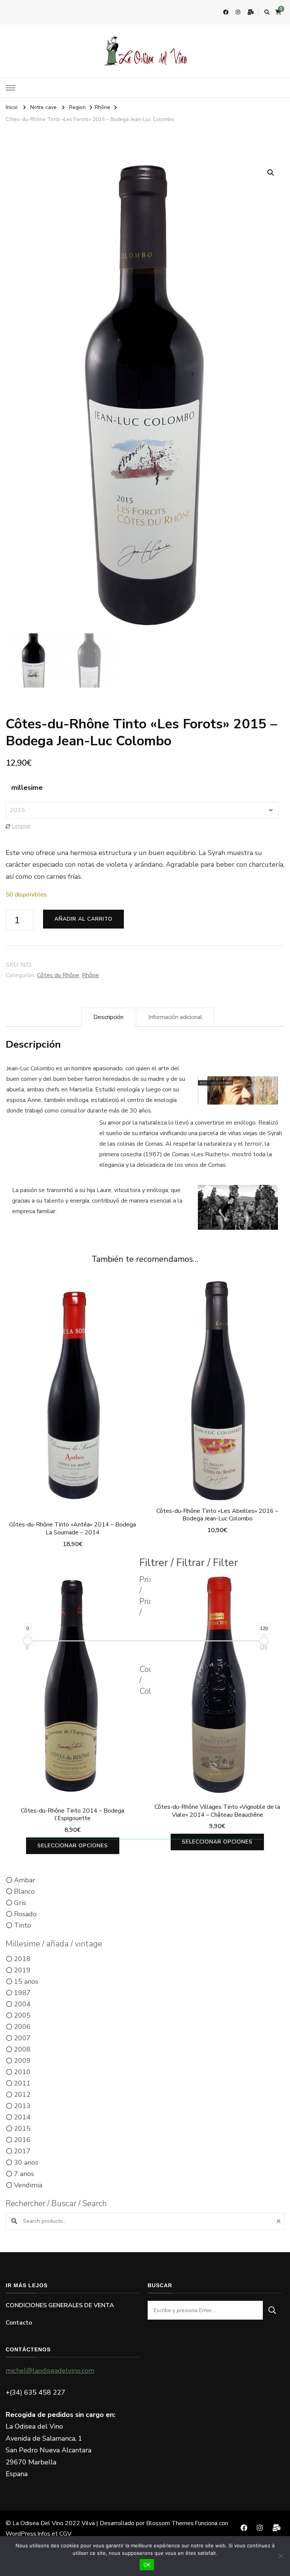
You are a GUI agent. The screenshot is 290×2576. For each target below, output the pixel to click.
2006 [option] (22, 2027)
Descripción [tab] (108, 1017)
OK (147, 2565)
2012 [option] (22, 2095)
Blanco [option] (24, 1891)
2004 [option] (22, 2004)
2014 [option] (22, 2117)
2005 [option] (22, 2015)
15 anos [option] (26, 1981)
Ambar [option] (25, 1880)
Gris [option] (20, 1903)
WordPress (21, 2534)
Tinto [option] (22, 1925)
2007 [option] (22, 2038)
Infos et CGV (54, 2534)
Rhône (90, 975)
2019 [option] (22, 1970)
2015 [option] (22, 2129)
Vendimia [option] (28, 2185)
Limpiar (21, 826)
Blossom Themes (170, 2523)
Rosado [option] (25, 1914)
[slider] (28, 1641)
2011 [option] (22, 2083)
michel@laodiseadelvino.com (50, 2371)
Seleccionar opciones (217, 1392)
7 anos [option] (24, 2174)
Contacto (19, 2323)
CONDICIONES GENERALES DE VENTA (60, 2305)
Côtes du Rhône (58, 975)
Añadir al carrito (83, 919)
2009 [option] (22, 2061)
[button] (271, 173)
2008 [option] (22, 2049)
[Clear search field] (280, 2221)
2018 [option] (22, 1959)
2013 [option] (22, 2106)
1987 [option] (22, 1993)
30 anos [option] (26, 2162)
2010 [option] (22, 2072)
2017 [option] (22, 2151)
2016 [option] (22, 2140)
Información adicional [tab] (175, 1017)
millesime (27, 788)
